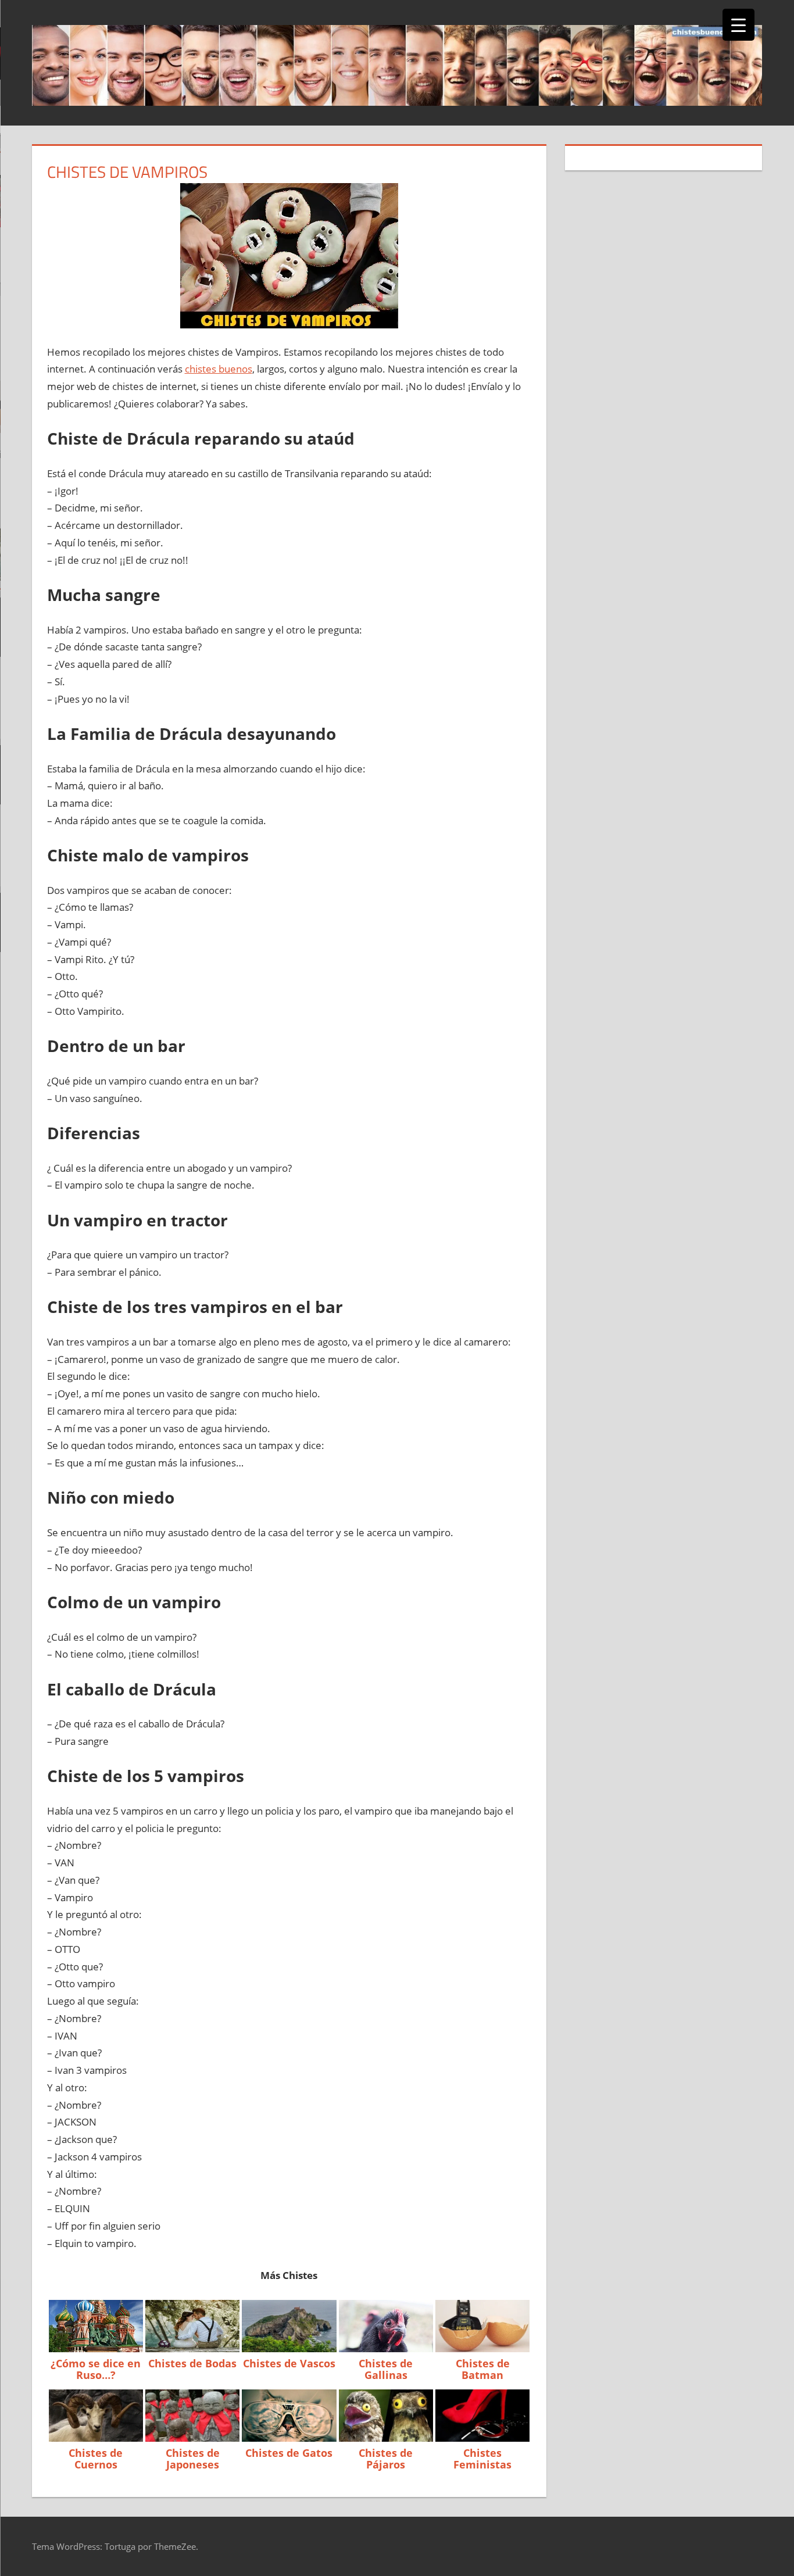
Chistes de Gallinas (386, 2369)
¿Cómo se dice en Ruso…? (96, 2369)
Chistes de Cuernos (96, 2459)
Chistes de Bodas (192, 2363)
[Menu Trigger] (738, 25)
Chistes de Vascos (289, 2363)
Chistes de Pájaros (386, 2459)
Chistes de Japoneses (193, 2459)
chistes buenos (219, 369)
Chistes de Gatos (289, 2453)
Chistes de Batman (483, 2369)
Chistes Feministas (482, 2459)
